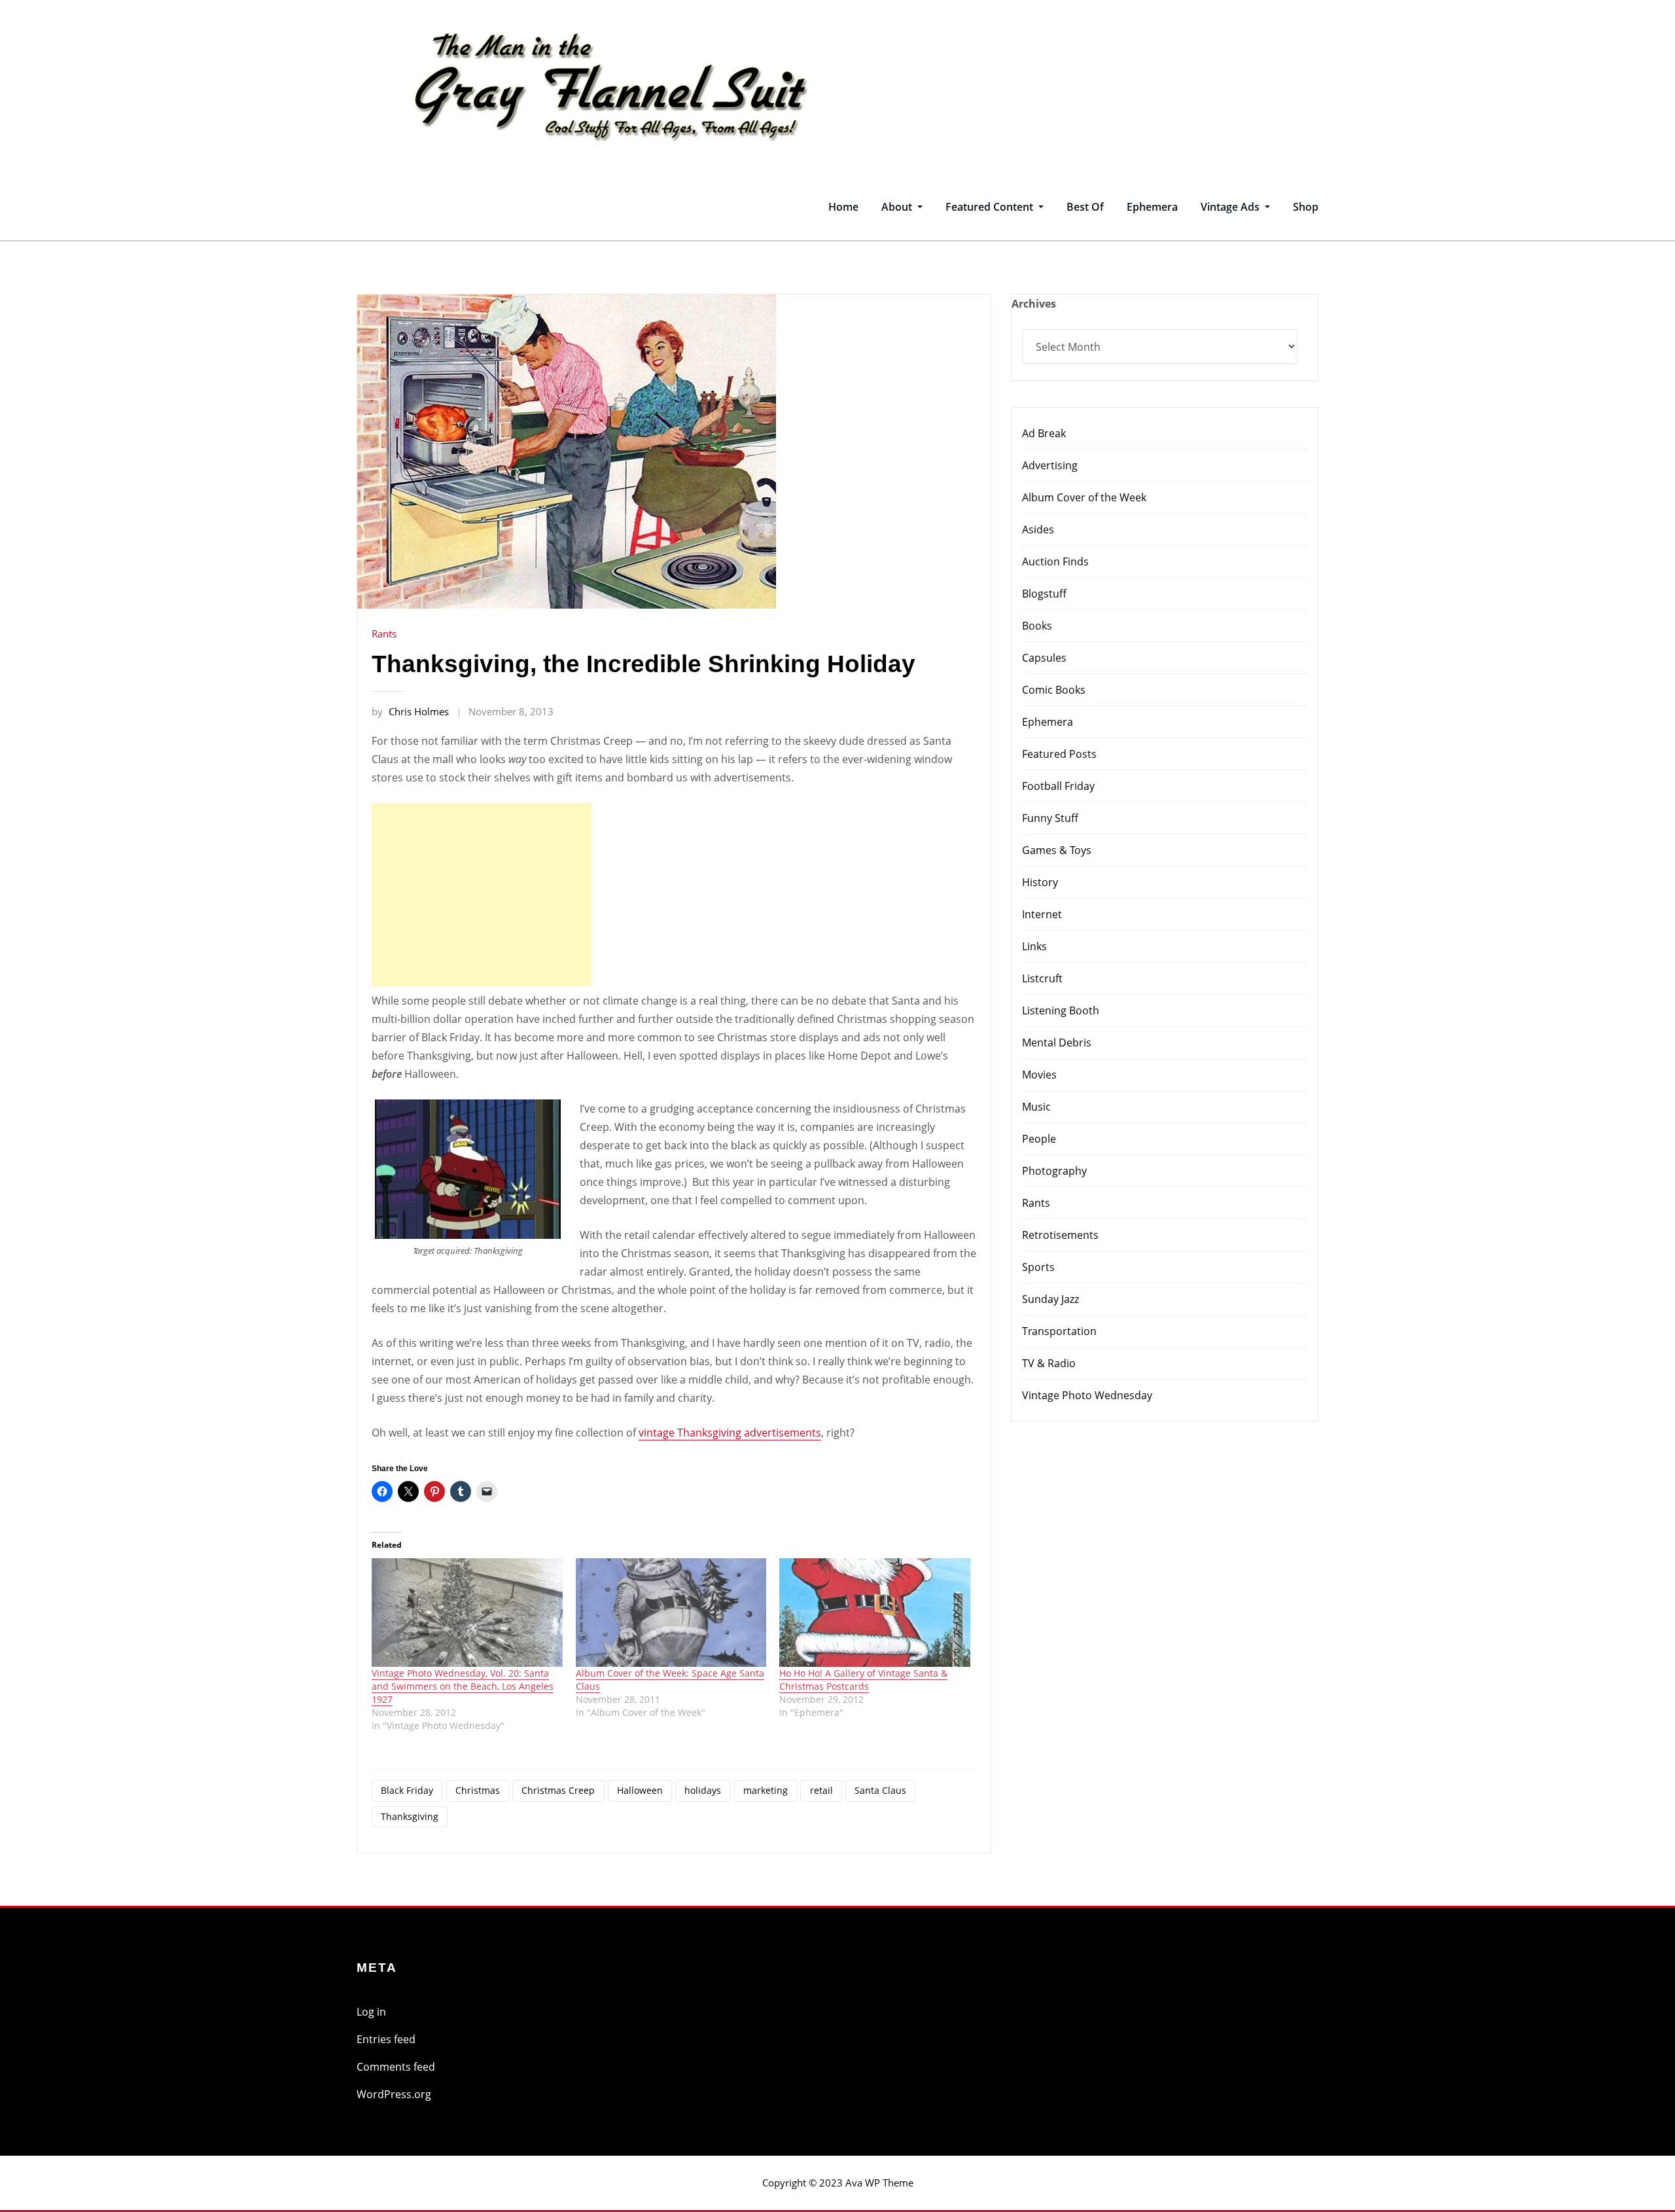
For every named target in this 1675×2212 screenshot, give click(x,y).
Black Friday (407, 1790)
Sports (1038, 1267)
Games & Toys (1057, 850)
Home (843, 207)
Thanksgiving (410, 1816)
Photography (1054, 1171)
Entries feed (386, 2039)
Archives (1034, 304)
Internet (1042, 914)
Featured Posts (1059, 754)
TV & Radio (1049, 1363)
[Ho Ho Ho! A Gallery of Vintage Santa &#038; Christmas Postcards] (875, 1613)
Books (1037, 626)
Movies (1039, 1075)
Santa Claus (880, 1790)
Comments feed (396, 2067)
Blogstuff (1044, 594)
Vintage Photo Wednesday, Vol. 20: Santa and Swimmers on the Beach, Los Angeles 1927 (463, 1686)
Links (1034, 946)
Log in (371, 2012)
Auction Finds (1055, 562)
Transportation (1059, 1331)
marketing (766, 1790)
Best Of (1085, 207)
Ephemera (1152, 207)
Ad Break (1044, 433)
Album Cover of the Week (1084, 497)
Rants (384, 633)
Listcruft (1042, 978)
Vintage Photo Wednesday (1087, 1395)
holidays (703, 1790)
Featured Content (991, 207)
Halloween (640, 1790)
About (898, 207)
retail (821, 1790)
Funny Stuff (1050, 818)
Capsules (1044, 658)
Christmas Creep (558, 1790)
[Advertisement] (485, 895)
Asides (1038, 529)
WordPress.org (394, 2094)
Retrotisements (1060, 1235)
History (1040, 882)
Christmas (478, 1790)
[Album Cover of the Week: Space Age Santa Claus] (671, 1613)
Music (1036, 1107)
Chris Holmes (410, 711)
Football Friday (1058, 786)
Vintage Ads (1231, 207)
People (1039, 1139)
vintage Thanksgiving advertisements (730, 1433)
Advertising (1050, 465)
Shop (1306, 207)
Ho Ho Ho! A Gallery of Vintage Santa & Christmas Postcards (863, 1680)
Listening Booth (1061, 1010)
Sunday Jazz (1050, 1299)
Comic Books (1054, 690)
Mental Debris (1057, 1043)
